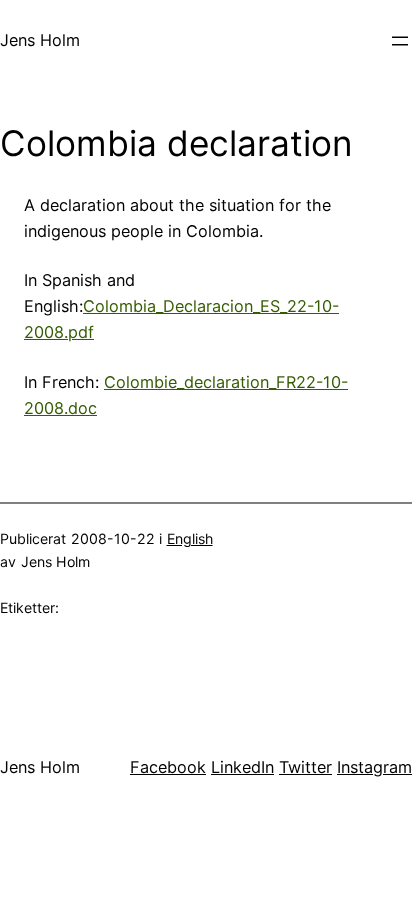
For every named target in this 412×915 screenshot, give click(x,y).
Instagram (374, 767)
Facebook (168, 767)
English (190, 538)
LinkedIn (242, 767)
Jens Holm (40, 40)
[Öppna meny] (400, 41)
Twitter (305, 767)
